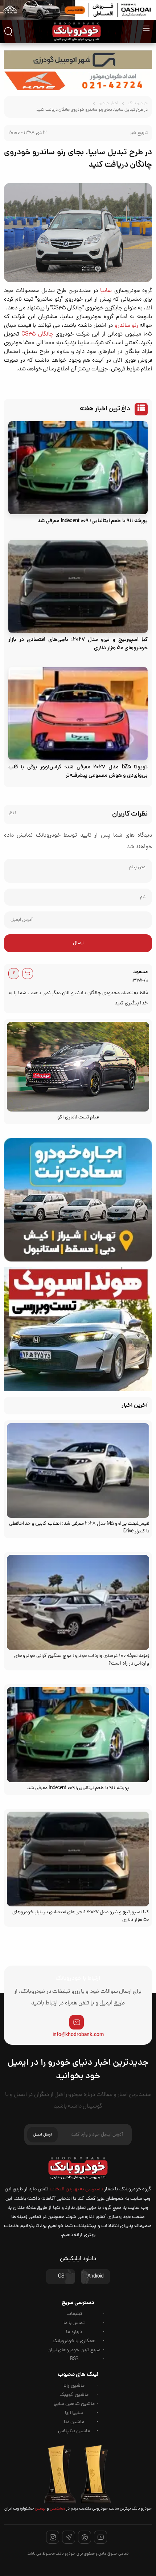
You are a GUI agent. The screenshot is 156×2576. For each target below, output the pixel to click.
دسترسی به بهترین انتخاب (76, 2189)
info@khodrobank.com (78, 2035)
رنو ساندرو (126, 326)
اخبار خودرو (108, 103)
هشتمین (57, 2509)
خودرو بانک (138, 103)
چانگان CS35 (37, 334)
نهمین (40, 2509)
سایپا (106, 291)
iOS (61, 2277)
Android (95, 2277)
